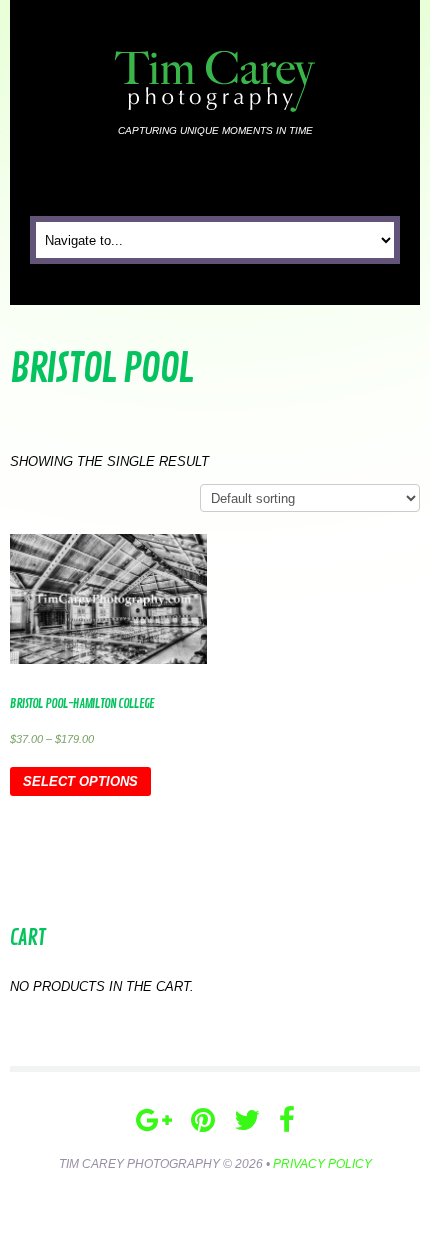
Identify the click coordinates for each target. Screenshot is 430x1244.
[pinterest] (203, 1120)
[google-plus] (154, 1120)
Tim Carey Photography (139, 1164)
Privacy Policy (322, 1164)
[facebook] (287, 1120)
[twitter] (247, 1120)
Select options (80, 781)
